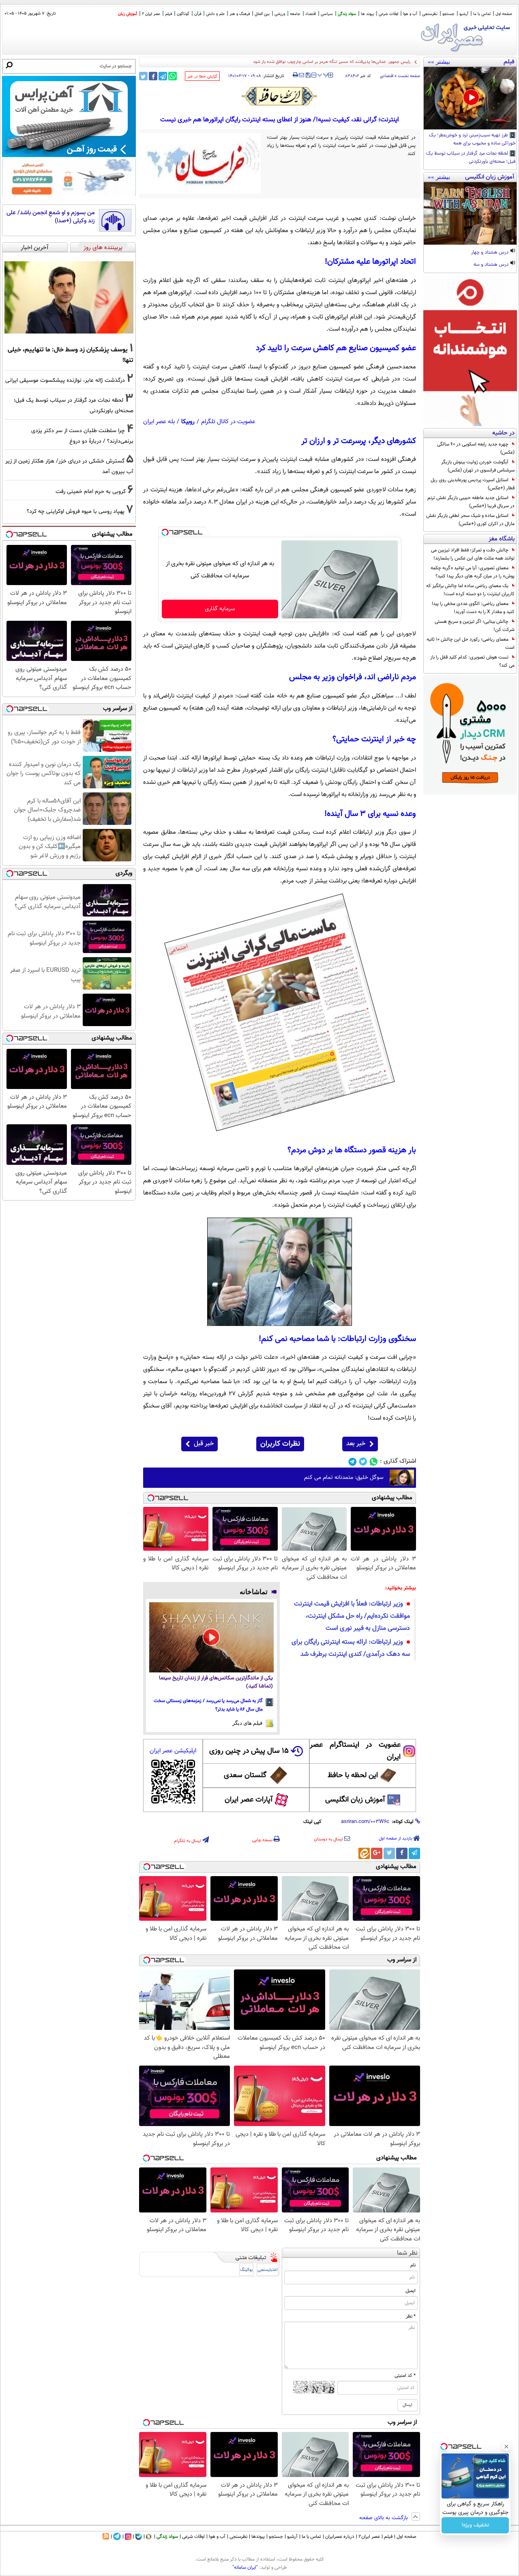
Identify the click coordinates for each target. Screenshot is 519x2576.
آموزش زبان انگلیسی (355, 1800)
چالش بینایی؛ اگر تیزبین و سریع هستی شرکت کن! (475, 626)
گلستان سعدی (245, 1775)
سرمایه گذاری (220, 609)
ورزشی (280, 14)
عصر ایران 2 (151, 14)
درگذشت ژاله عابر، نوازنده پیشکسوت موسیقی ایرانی (65, 380)
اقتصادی (387, 76)
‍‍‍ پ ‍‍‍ (323, 74)
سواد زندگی (347, 14)
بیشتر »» (439, 62)
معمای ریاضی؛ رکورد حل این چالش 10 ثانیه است (471, 643)
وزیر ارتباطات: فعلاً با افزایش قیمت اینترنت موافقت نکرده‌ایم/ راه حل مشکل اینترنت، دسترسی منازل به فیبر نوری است (352, 1616)
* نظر (411, 2316)
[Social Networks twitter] (363, 1462)
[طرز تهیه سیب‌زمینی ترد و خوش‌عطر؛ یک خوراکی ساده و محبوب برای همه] (470, 98)
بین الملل (262, 14)
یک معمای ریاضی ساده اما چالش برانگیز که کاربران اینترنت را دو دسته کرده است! (470, 590)
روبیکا (188, 422)
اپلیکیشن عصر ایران (173, 1751)
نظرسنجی (430, 14)
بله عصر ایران (159, 422)
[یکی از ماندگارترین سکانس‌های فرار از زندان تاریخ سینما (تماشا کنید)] (211, 1637)
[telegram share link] (163, 76)
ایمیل (411, 2291)
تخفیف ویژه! (475, 2525)
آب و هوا (410, 14)
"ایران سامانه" (245, 2567)
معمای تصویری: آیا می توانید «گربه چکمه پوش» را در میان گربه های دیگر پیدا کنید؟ (473, 572)
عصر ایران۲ (369, 2537)
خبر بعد (356, 1444)
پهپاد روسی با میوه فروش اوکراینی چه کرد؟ (76, 511)
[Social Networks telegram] (353, 1462)
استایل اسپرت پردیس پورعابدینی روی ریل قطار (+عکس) (473, 484)
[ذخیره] (308, 76)
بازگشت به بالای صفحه (384, 2518)
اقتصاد (311, 14)
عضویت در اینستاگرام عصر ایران (355, 1751)
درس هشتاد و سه (492, 265)
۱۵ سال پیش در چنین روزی (249, 1751)
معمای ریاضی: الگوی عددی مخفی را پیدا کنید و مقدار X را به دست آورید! (473, 608)
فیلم (168, 14)
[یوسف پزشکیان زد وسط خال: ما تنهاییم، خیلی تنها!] (69, 297)
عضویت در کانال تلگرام (228, 422)
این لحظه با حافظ (353, 1775)
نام (413, 2265)
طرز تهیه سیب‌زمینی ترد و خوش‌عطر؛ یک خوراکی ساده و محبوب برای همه (472, 140)
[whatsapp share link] (173, 76)
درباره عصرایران (340, 2537)
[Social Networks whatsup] (374, 1462)
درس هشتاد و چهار (490, 253)
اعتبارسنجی (268, 2270)
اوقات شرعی (388, 14)
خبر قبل (204, 1444)
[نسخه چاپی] (295, 75)
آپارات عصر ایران (249, 1800)
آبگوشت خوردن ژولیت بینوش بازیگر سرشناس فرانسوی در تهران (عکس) (478, 466)
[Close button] (506, 2447)
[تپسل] (165, 532)
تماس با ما (482, 14)
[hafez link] (280, 96)
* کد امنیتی (405, 2376)
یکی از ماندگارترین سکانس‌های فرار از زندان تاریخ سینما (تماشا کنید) (216, 1682)
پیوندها (258, 2537)
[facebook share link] (153, 76)
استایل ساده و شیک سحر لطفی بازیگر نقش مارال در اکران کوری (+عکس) (470, 520)
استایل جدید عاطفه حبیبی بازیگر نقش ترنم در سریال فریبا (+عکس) (471, 502)
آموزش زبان (128, 14)
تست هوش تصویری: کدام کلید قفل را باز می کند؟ (472, 661)
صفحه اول (504, 14)
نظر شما (407, 2253)
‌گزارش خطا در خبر (202, 76)
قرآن (198, 14)
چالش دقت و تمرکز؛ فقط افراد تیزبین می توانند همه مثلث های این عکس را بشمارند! (473, 554)
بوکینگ (246, 2270)
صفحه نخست (409, 76)
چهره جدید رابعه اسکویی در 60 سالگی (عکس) (476, 448)
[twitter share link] (143, 76)
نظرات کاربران (280, 1444)
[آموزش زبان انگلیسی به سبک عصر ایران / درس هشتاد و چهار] (470, 213)
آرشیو (464, 14)
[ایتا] (364, 1853)
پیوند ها (367, 14)
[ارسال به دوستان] (301, 75)
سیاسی (327, 14)
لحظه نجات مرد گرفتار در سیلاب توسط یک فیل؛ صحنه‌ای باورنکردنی (471, 158)
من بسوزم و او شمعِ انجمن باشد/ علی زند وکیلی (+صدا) (51, 217)
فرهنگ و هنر (240, 14)
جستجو (448, 14)
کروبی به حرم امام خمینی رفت (91, 492)
